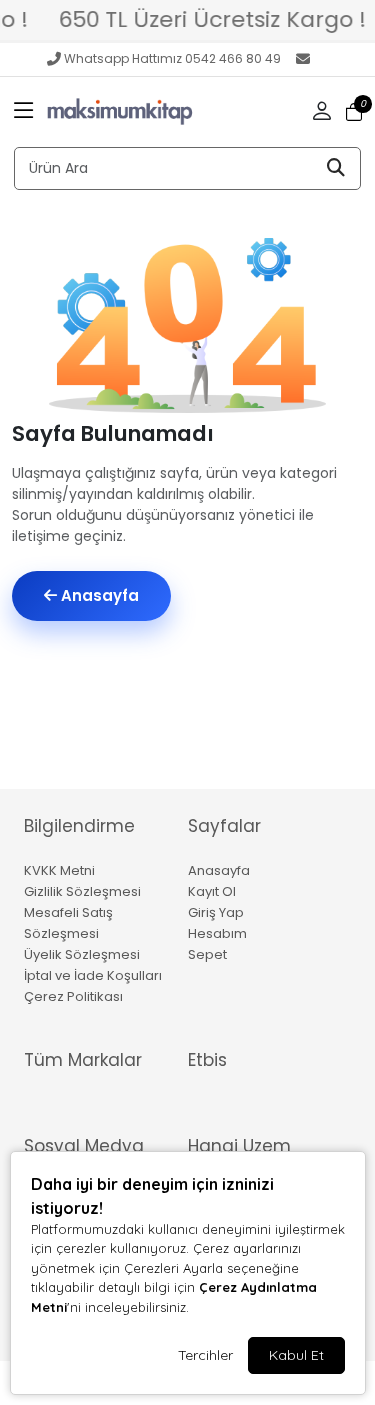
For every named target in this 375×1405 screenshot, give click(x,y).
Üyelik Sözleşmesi (82, 954)
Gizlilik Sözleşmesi (82, 891)
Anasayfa (98, 595)
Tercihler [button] (205, 1355)
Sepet (207, 954)
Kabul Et (296, 1355)
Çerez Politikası (73, 996)
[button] (24, 112)
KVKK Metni (59, 870)
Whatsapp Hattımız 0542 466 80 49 (172, 58)
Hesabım (217, 933)
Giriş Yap (216, 912)
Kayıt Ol (212, 891)
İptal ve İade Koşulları (93, 975)
